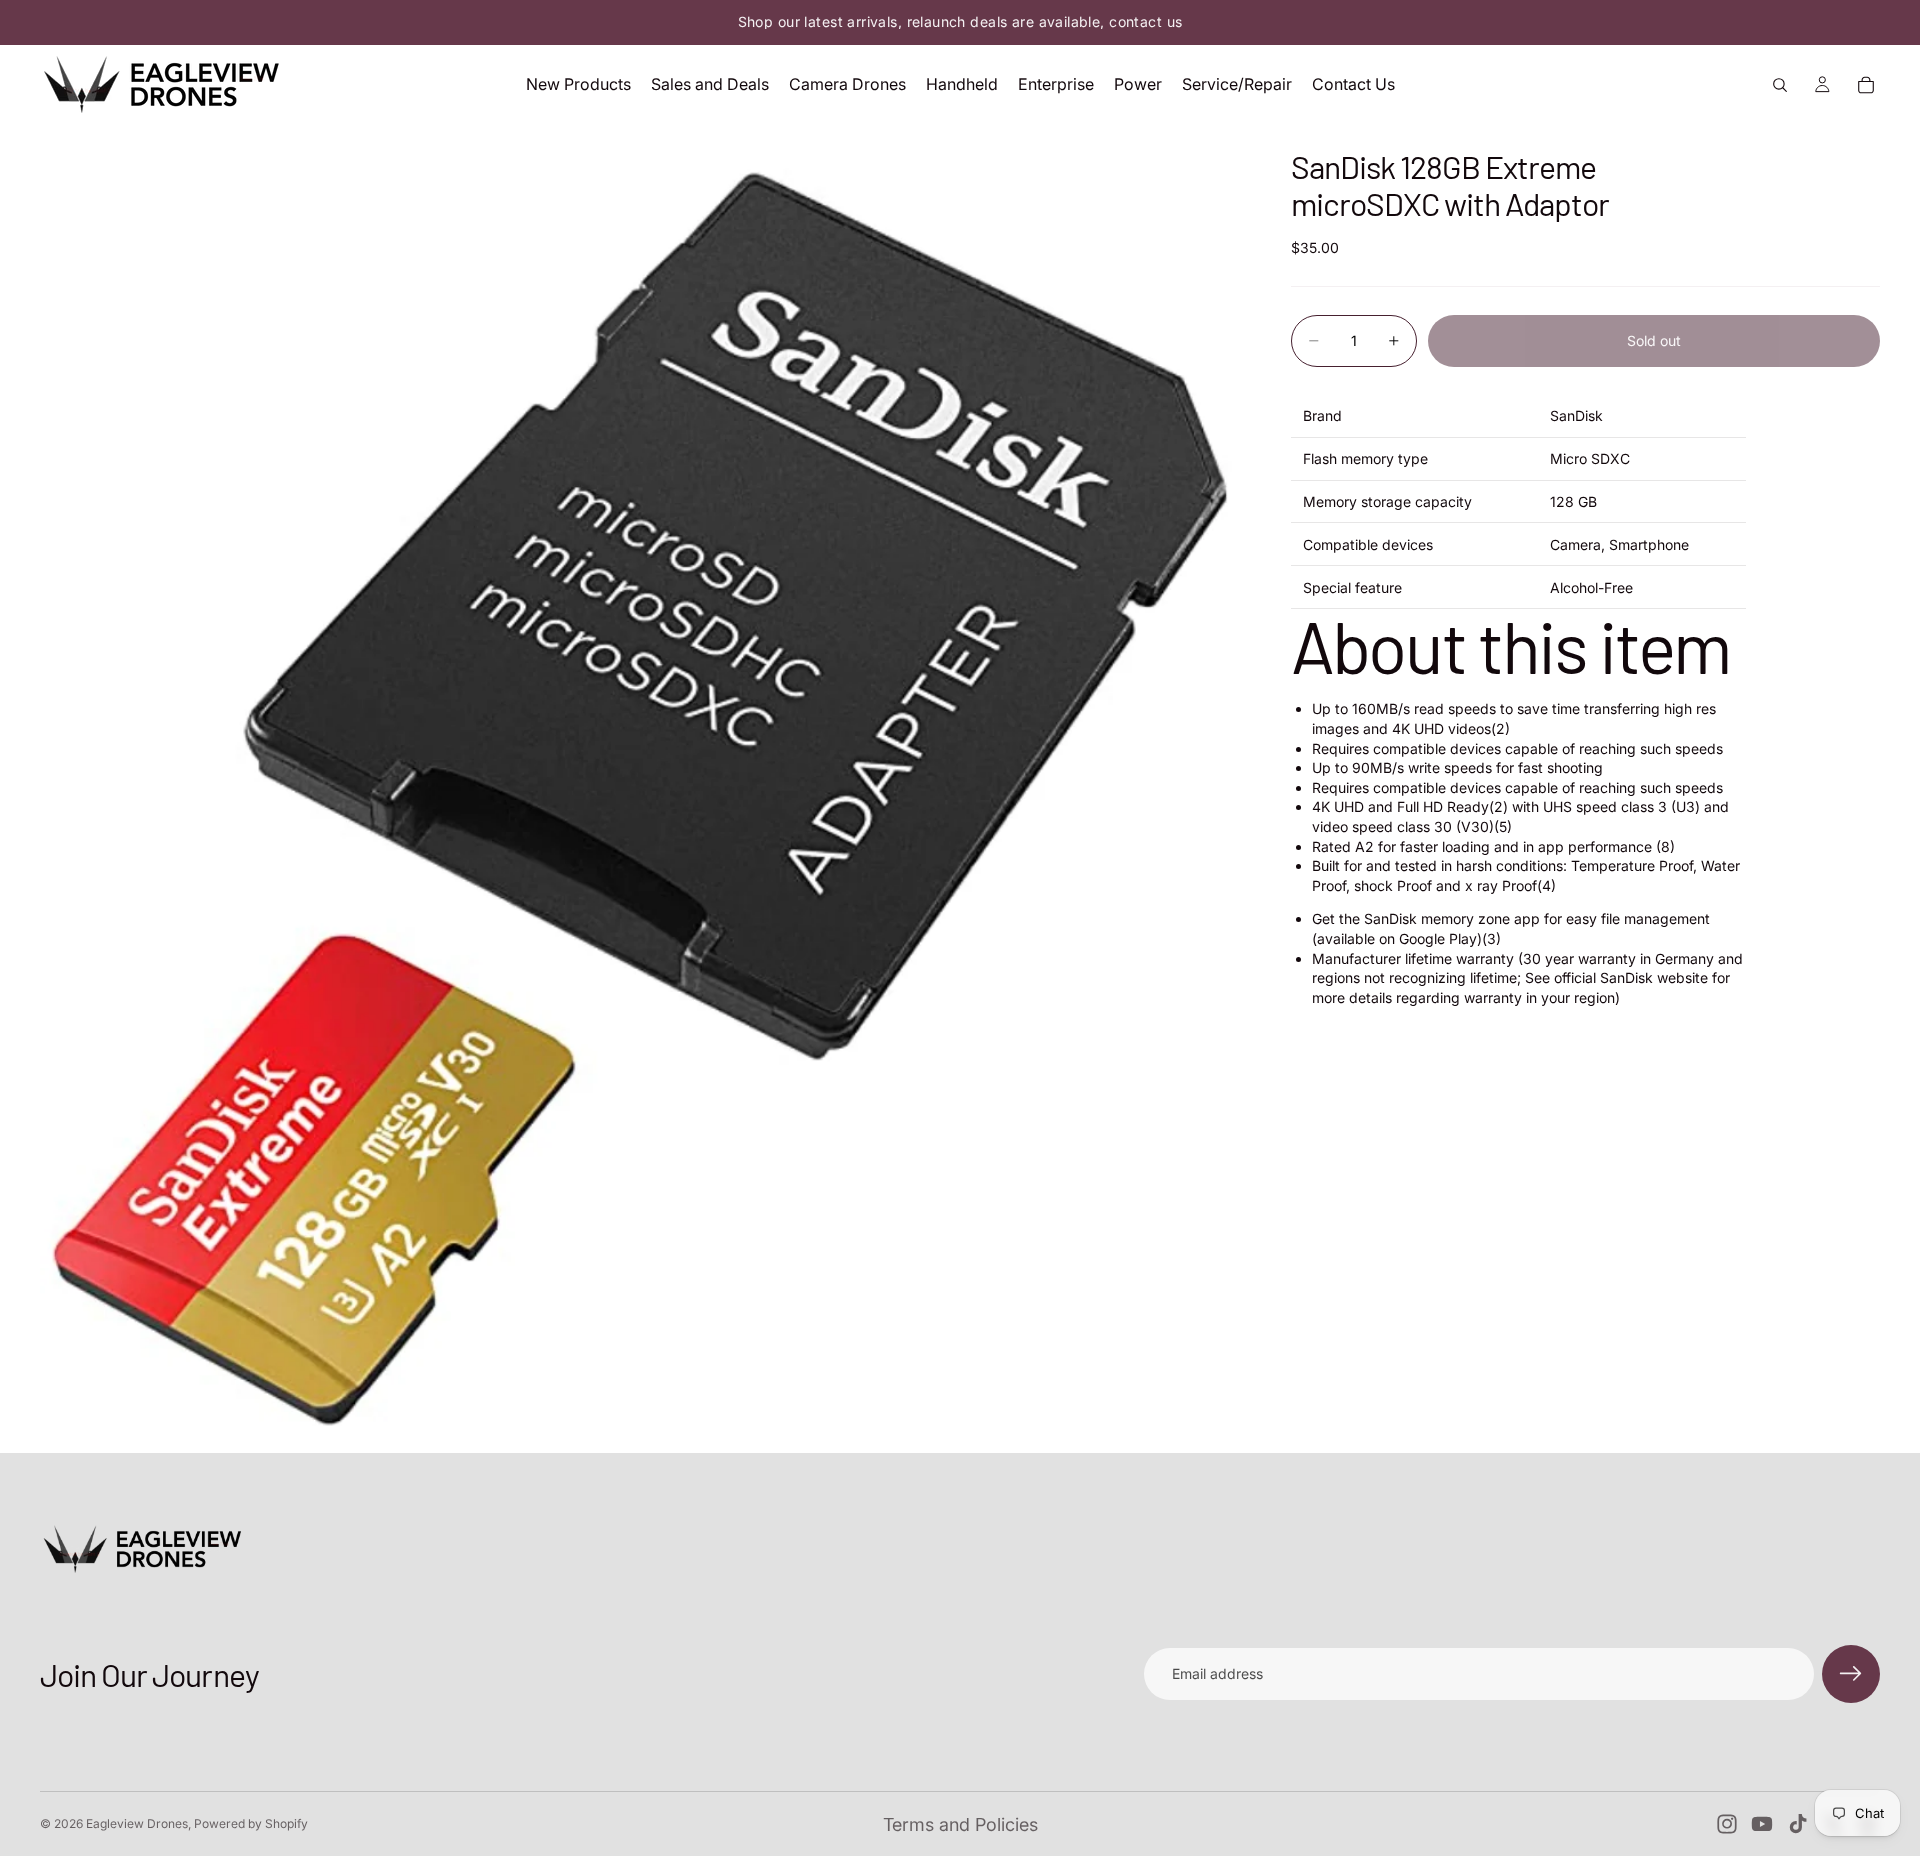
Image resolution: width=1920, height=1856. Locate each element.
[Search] (1780, 85)
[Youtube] (1762, 1824)
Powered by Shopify (251, 1823)
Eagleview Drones (137, 1823)
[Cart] (1866, 85)
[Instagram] (1727, 1824)
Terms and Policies (960, 1824)
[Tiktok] (1798, 1824)
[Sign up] (1851, 1674)
